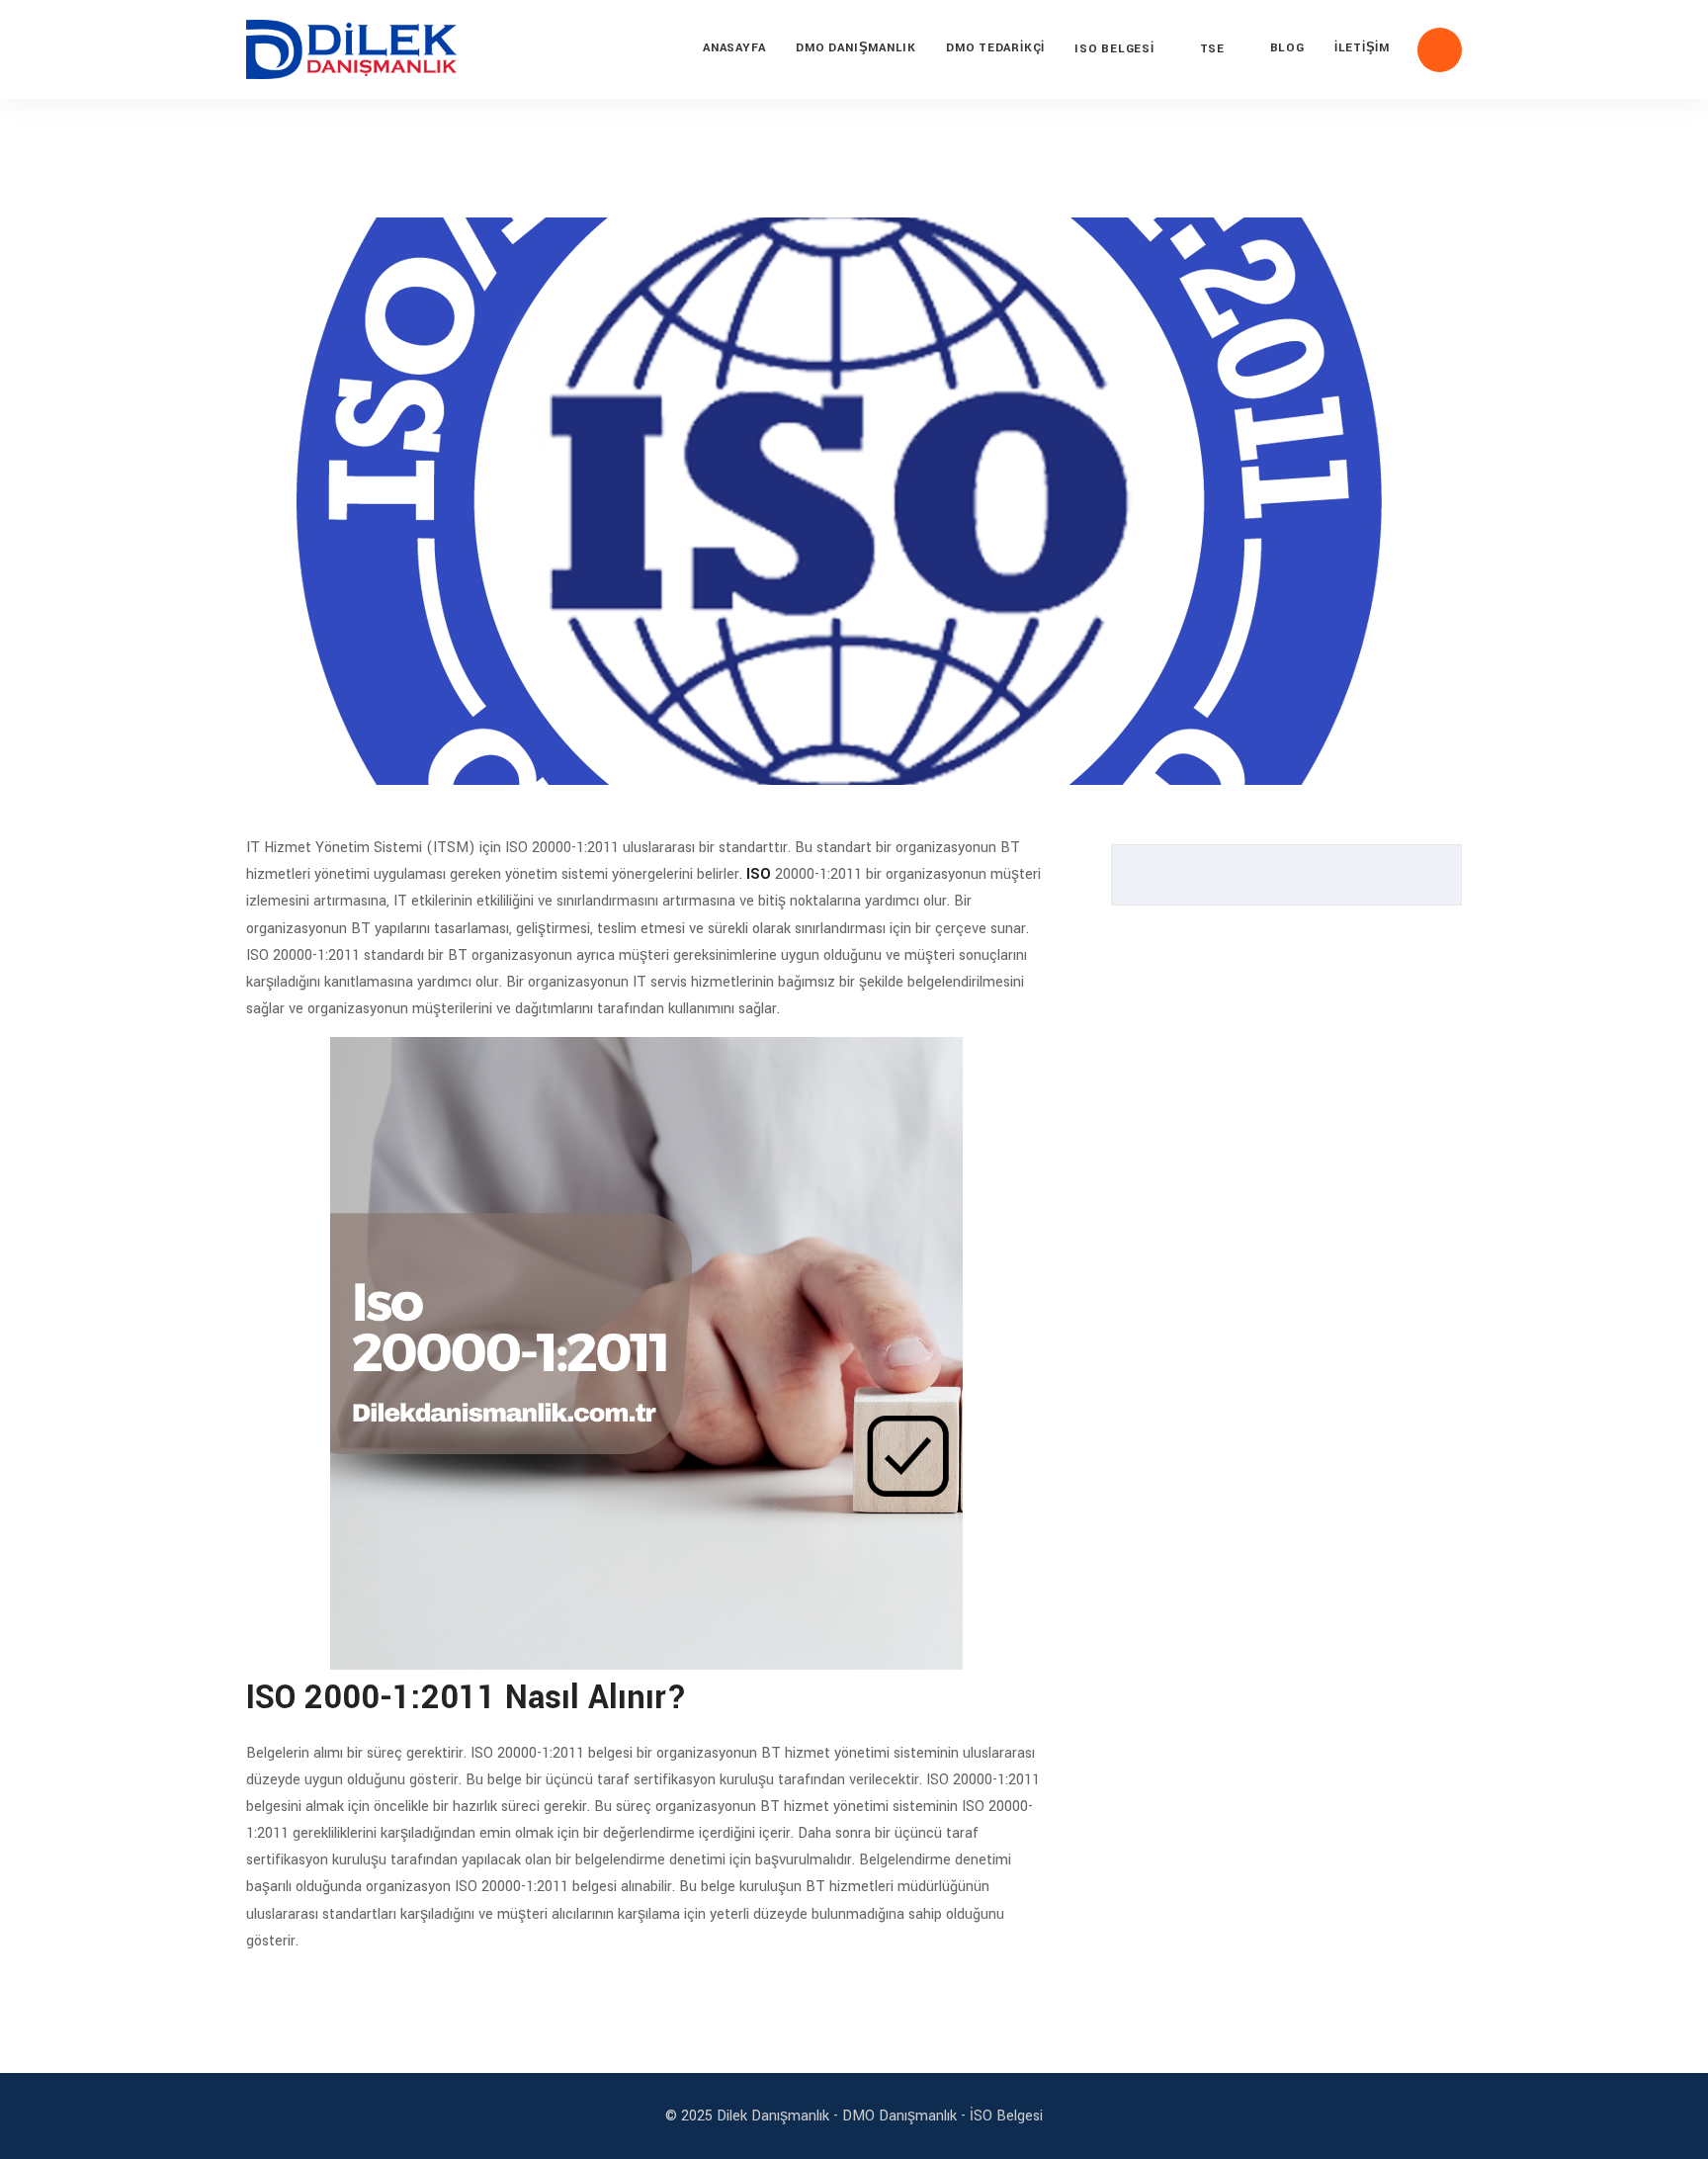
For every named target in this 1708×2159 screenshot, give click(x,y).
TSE (1212, 49)
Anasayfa (734, 48)
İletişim (1362, 48)
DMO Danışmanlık (856, 48)
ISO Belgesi (1114, 49)
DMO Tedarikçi (995, 48)
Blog (1287, 48)
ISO (759, 874)
